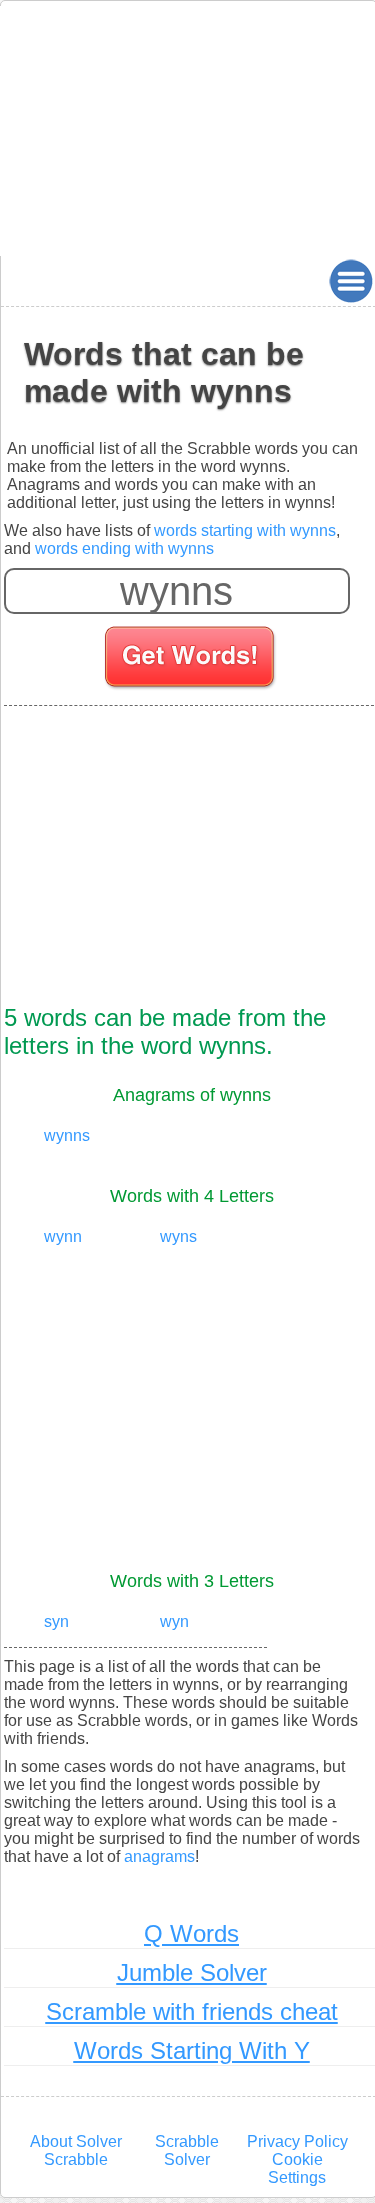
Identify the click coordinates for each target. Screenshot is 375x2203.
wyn (174, 1621)
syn (56, 1621)
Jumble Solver (192, 1972)
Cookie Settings (297, 2168)
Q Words (191, 1933)
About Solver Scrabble (76, 2150)
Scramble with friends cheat (192, 2011)
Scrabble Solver (187, 2150)
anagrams (159, 1856)
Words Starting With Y (192, 2050)
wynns (67, 1135)
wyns (178, 1236)
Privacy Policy (297, 2141)
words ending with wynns (124, 548)
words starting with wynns (245, 530)
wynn (63, 1236)
